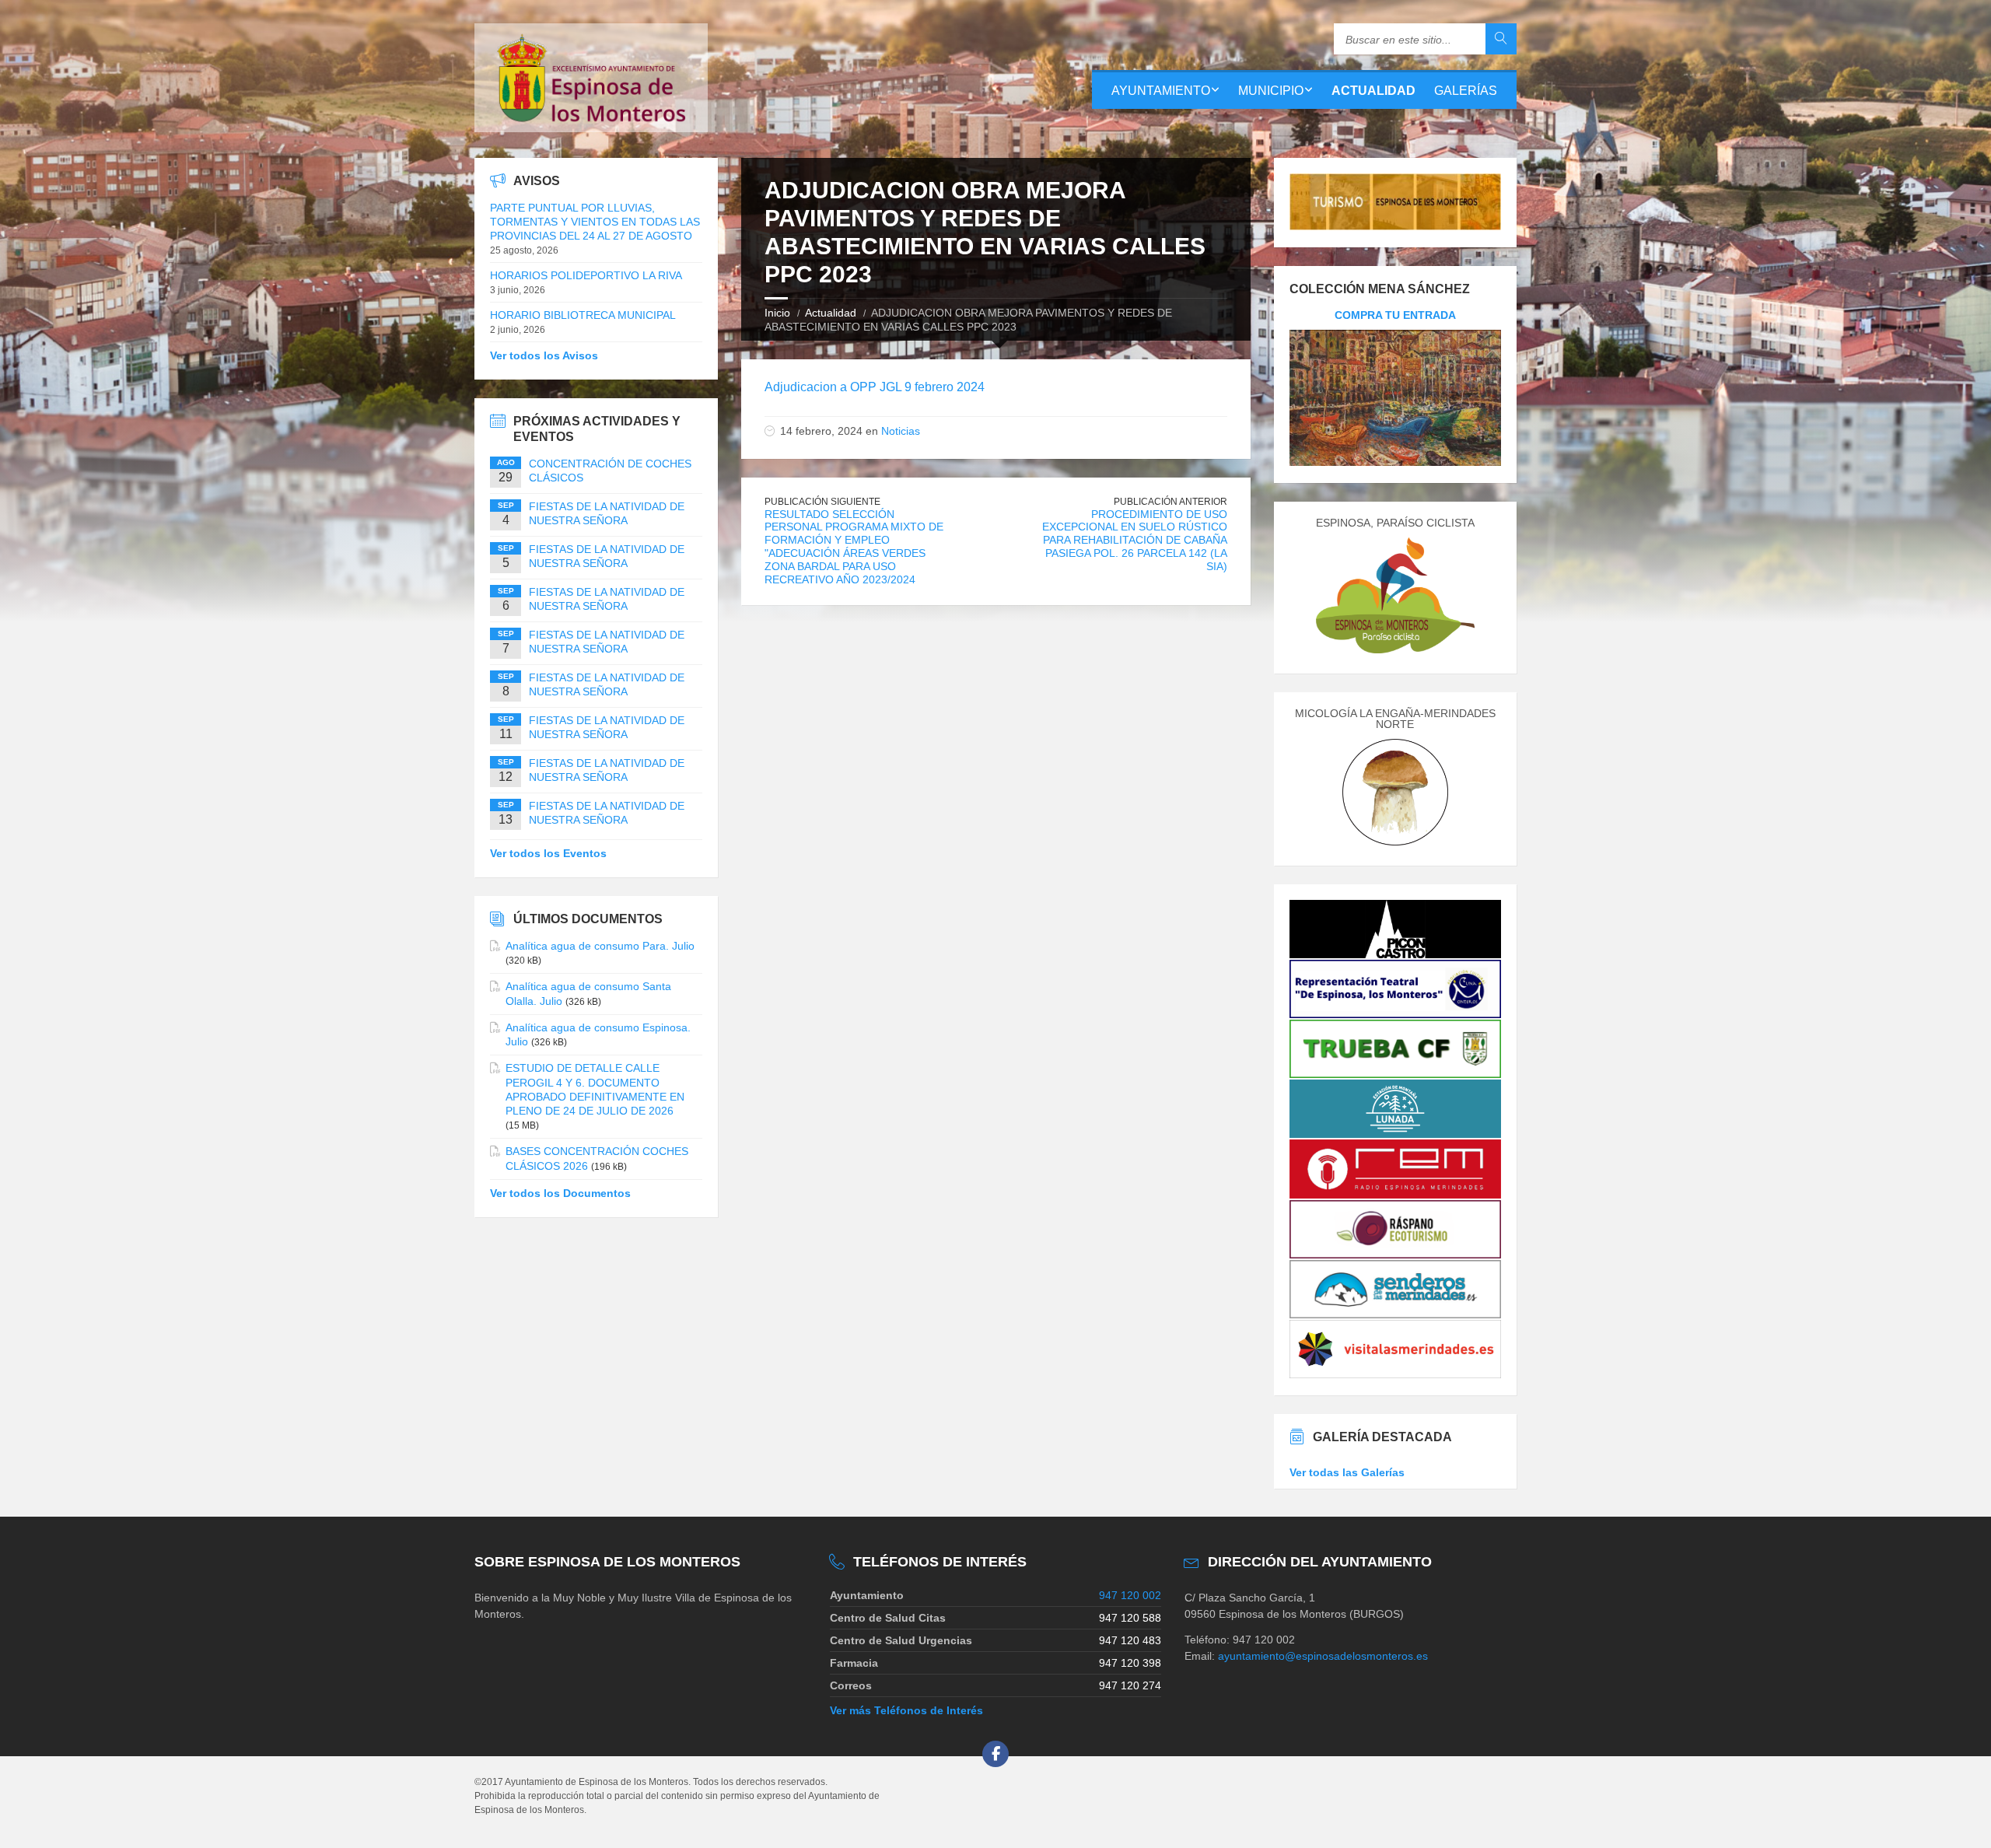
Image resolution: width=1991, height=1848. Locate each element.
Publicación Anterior (1170, 502)
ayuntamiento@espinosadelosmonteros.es (1323, 1656)
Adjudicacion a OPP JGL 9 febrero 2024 (875, 387)
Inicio (777, 313)
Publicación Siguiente (822, 502)
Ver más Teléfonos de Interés (906, 1710)
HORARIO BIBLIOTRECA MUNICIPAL (583, 315)
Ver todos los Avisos (544, 355)
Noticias (901, 431)
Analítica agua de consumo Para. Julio (600, 946)
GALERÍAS (1466, 91)
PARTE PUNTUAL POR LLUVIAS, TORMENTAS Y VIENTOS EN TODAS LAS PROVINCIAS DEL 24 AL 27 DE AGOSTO (595, 222)
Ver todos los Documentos (560, 1193)
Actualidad (831, 313)
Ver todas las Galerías (1347, 1472)
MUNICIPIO (1271, 91)
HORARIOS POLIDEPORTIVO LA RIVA (586, 275)
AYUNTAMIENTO (1161, 91)
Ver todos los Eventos (548, 853)
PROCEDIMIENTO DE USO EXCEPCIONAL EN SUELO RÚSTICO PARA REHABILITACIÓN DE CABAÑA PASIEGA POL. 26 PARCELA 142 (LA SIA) (1135, 540)
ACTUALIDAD (1373, 91)
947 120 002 (1130, 1595)
